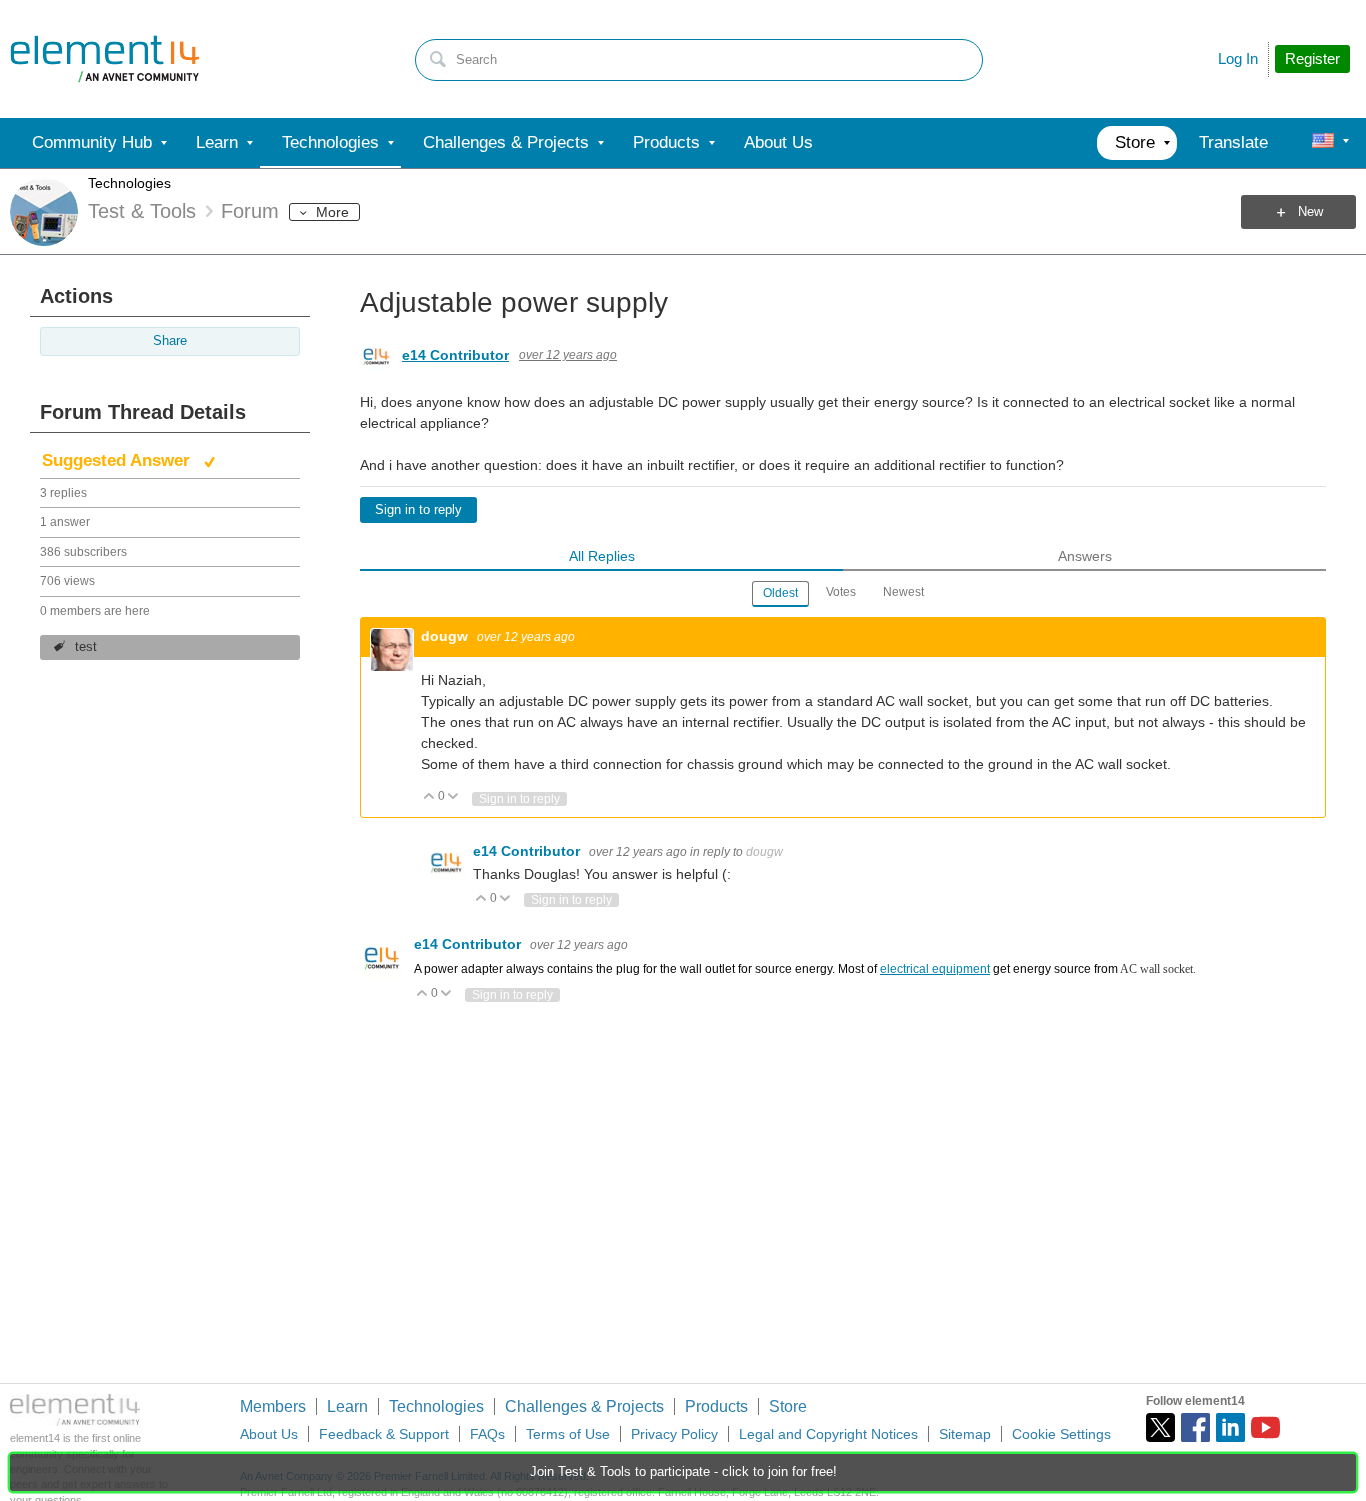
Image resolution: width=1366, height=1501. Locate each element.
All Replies (602, 556)
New (1310, 212)
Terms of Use (568, 1434)
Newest (903, 592)
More (332, 212)
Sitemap (965, 1434)
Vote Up (429, 797)
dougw (446, 636)
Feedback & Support (384, 1434)
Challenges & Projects (584, 1406)
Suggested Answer (118, 460)
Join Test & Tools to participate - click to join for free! (683, 1472)
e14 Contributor (455, 355)
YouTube (1265, 1427)
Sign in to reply (418, 510)
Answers (1085, 556)
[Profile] (1323, 143)
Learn (347, 1406)
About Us (269, 1434)
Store (788, 1406)
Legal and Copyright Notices (828, 1434)
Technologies (129, 183)
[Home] (105, 59)
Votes (841, 592)
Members (273, 1406)
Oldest (780, 593)
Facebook (1195, 1427)
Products (716, 1406)
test (86, 647)
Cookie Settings (1061, 1434)
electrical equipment (935, 969)
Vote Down (453, 797)
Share (170, 341)
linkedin (1230, 1427)
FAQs (487, 1434)
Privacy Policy (674, 1434)
